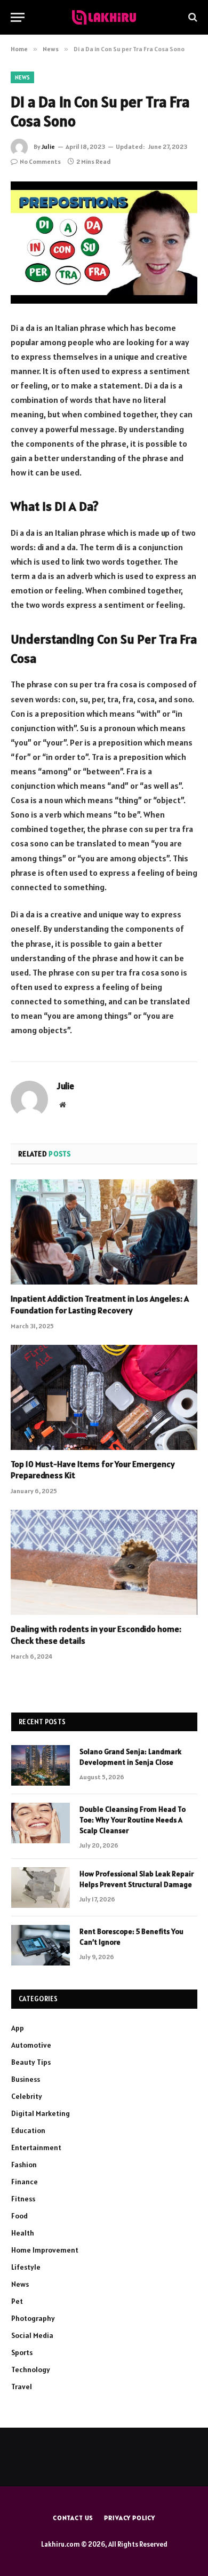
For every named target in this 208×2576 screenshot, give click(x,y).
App (18, 2028)
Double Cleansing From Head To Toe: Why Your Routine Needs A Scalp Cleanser (133, 1820)
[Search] (192, 17)
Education (28, 2130)
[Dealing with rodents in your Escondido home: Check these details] (104, 1562)
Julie (48, 146)
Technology (31, 2369)
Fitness (23, 2199)
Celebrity (27, 2096)
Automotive (31, 2045)
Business (26, 2079)
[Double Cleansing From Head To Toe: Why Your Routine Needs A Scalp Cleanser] (41, 1823)
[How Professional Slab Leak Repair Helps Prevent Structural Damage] (41, 1888)
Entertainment (36, 2147)
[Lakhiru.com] (104, 17)
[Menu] (18, 17)
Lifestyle (26, 2267)
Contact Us (73, 2518)
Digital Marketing (41, 2113)
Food (19, 2216)
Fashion (24, 2165)
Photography (33, 2318)
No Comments (40, 161)
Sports (22, 2352)
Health (23, 2233)
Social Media (32, 2335)
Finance (25, 2182)
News (22, 77)
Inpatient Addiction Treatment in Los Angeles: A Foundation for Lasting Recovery (100, 1304)
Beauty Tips (31, 2062)
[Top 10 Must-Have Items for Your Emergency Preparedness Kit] (104, 1397)
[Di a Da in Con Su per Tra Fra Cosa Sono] (104, 243)
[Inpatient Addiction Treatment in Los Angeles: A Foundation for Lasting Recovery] (104, 1232)
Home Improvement (45, 2250)
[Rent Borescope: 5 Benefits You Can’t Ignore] (41, 1945)
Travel (22, 2387)
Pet (17, 2301)
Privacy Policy (130, 2518)
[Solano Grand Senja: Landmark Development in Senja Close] (41, 1765)
